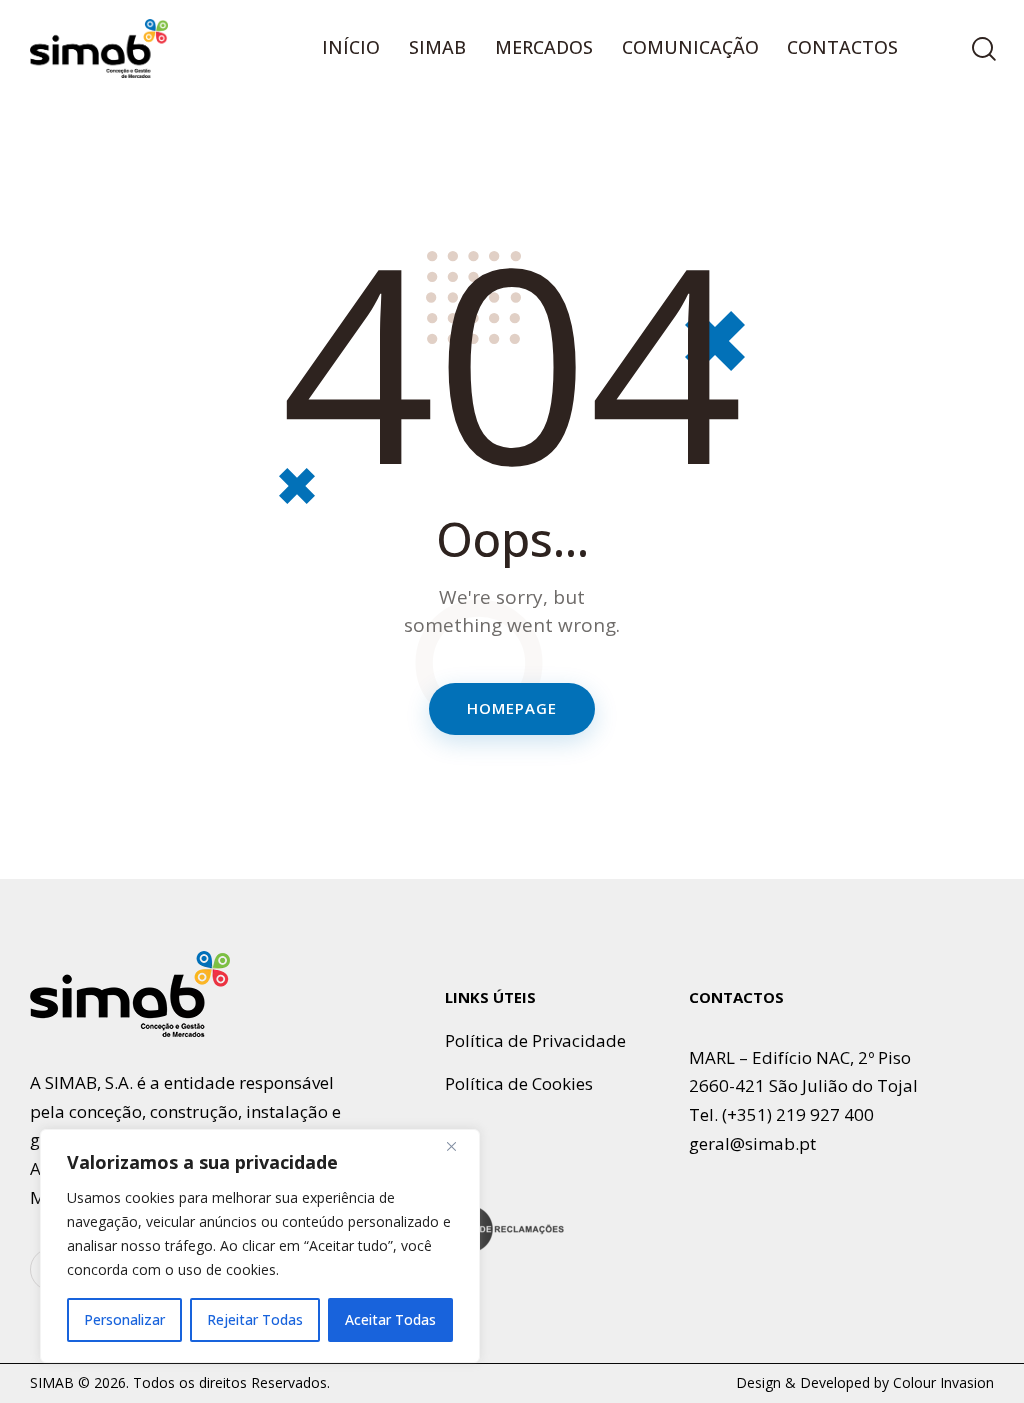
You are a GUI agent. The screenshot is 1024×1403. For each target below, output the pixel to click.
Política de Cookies (519, 1083)
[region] (260, 1246)
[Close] (459, 1146)
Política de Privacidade (535, 1040)
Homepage (512, 708)
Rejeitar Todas (255, 1319)
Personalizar (124, 1319)
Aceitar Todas (390, 1319)
